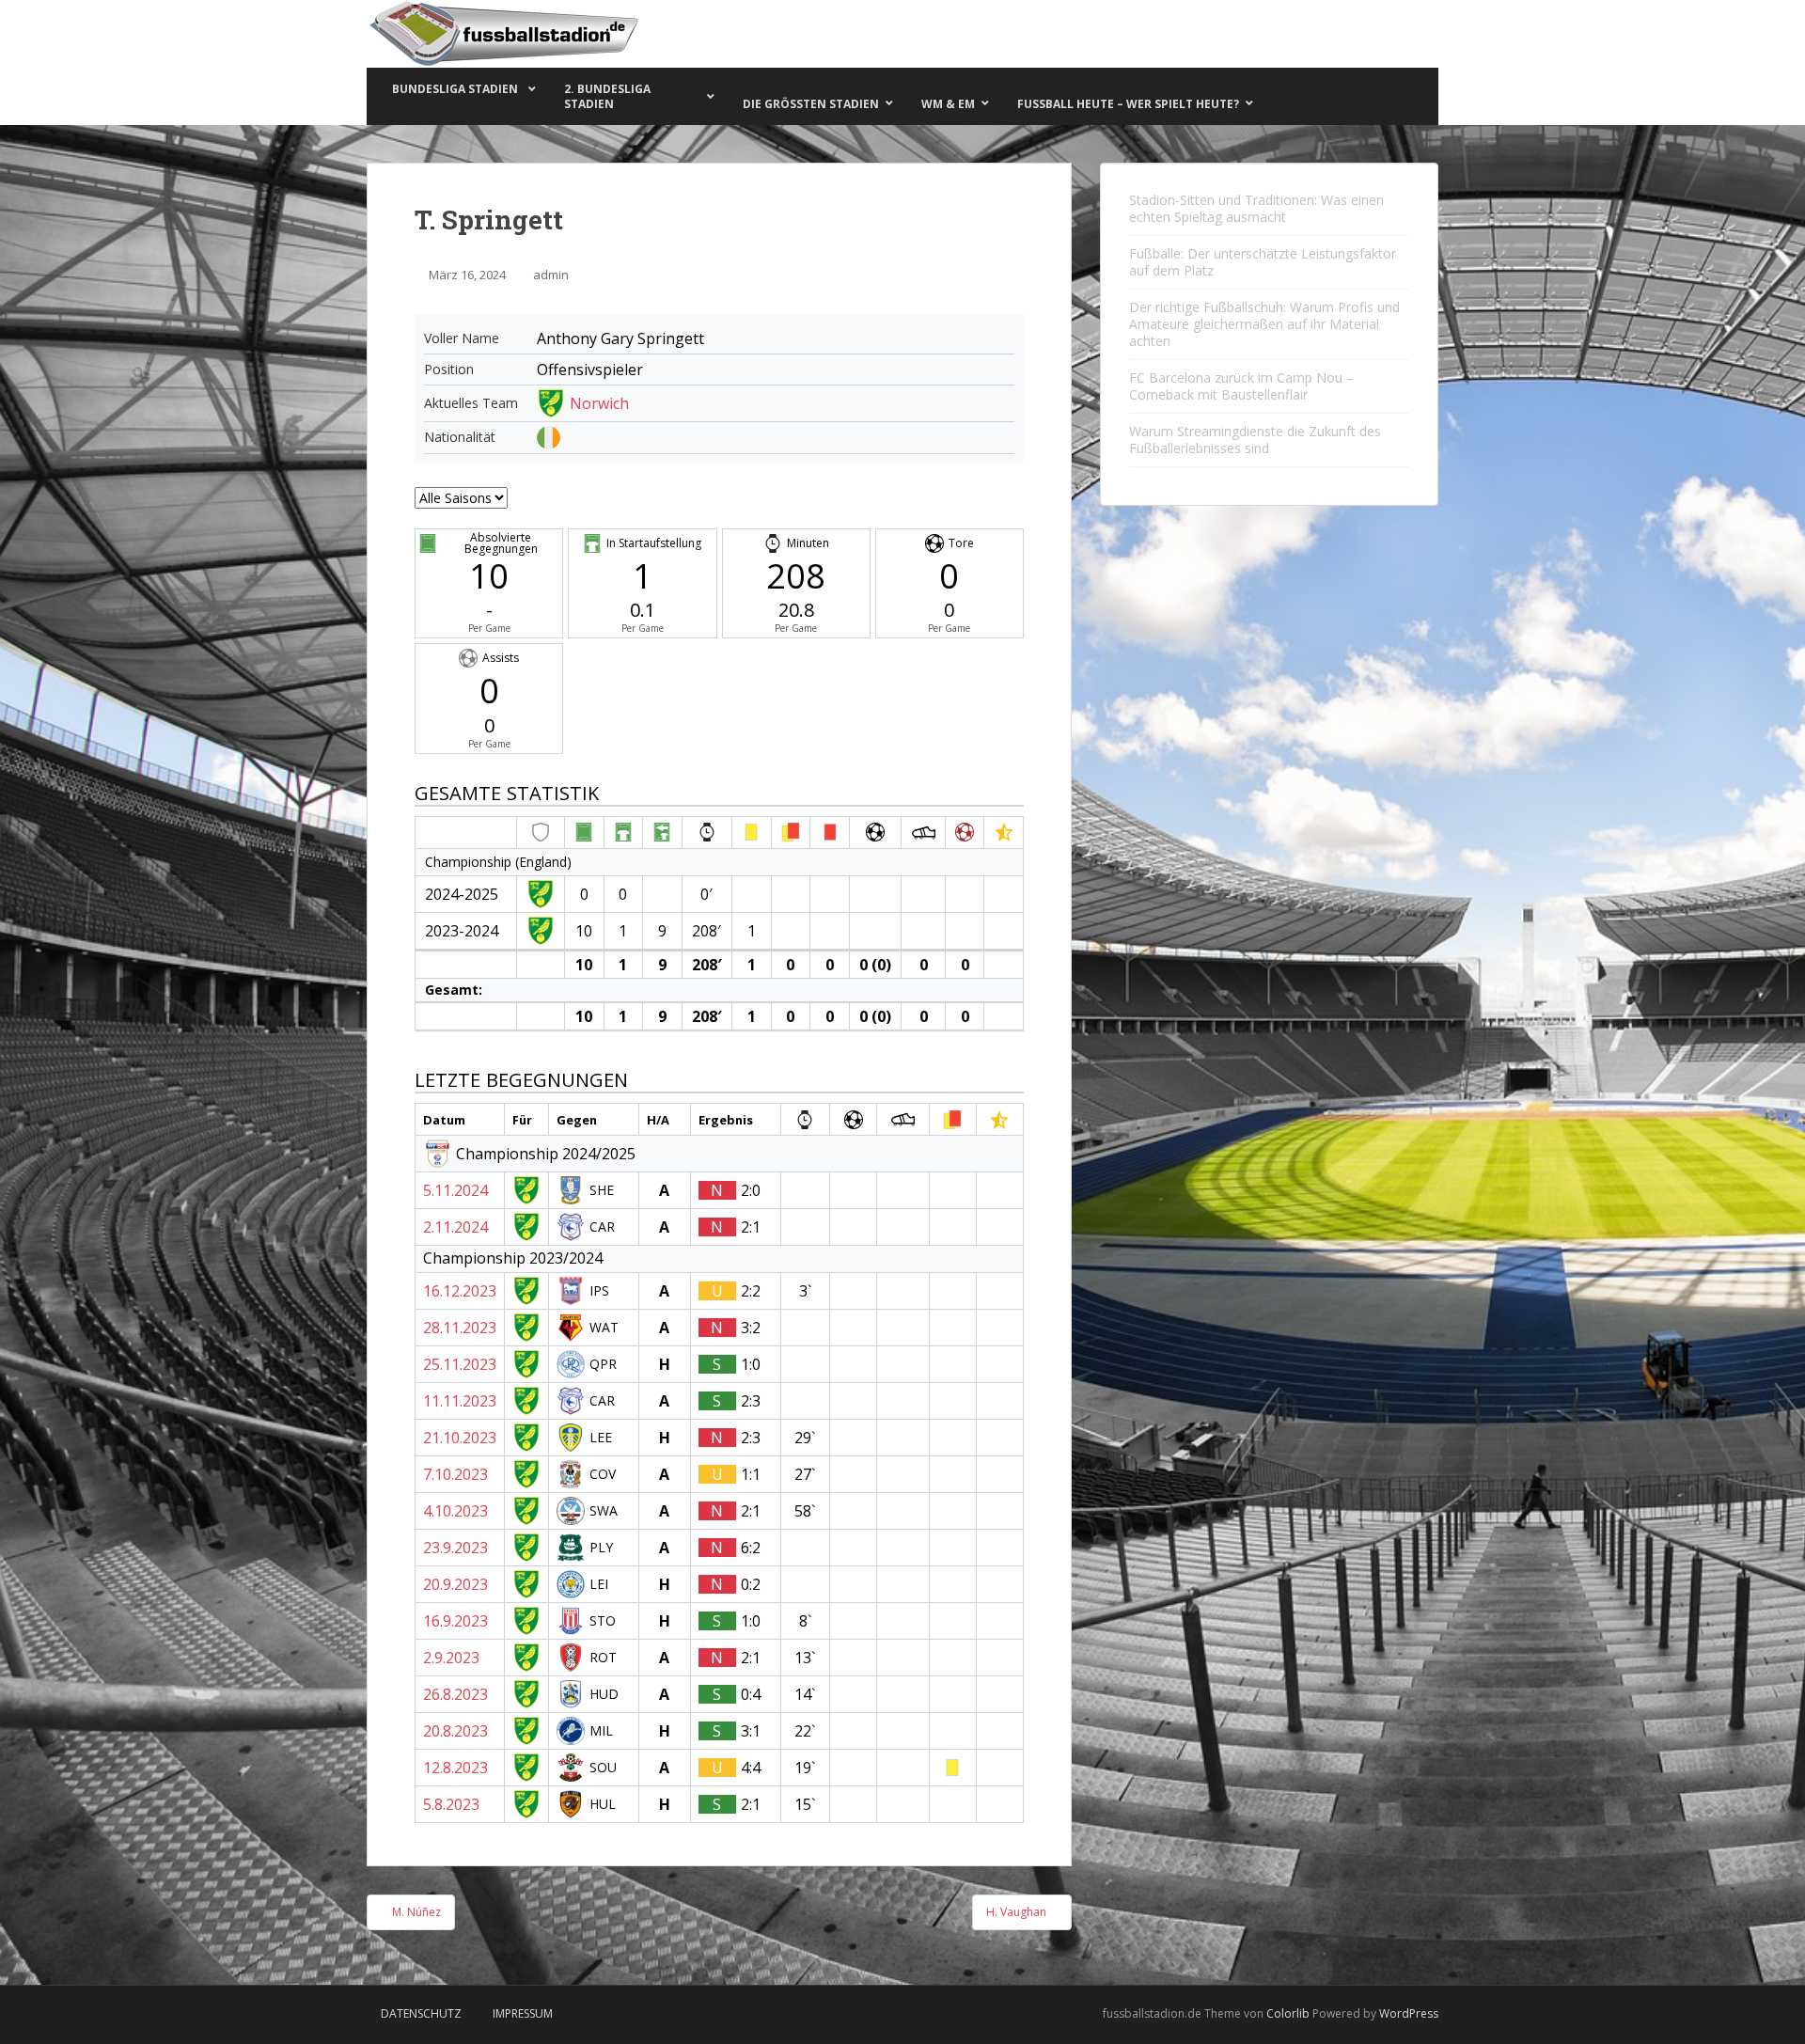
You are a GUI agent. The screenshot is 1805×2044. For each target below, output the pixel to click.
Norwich (599, 403)
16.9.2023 (455, 1621)
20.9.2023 (455, 1584)
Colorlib (1288, 2013)
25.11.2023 (460, 1364)
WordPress (1409, 2013)
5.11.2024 (455, 1190)
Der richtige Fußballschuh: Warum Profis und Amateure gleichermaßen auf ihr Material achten (1264, 324)
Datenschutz (421, 2013)
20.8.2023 (455, 1731)
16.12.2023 (460, 1291)
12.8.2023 (455, 1768)
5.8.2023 (451, 1804)
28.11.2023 (460, 1328)
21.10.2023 (460, 1438)
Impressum (523, 2013)
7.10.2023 (455, 1474)
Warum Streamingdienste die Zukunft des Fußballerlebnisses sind (1255, 440)
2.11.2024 (455, 1227)
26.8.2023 (455, 1694)
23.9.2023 (455, 1548)
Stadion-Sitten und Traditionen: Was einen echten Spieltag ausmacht (1256, 208)
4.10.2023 (455, 1511)
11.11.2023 (460, 1401)
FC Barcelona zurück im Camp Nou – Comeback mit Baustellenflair (1241, 386)
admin (551, 275)
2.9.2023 (451, 1658)
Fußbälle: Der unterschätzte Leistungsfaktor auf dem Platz (1263, 262)
